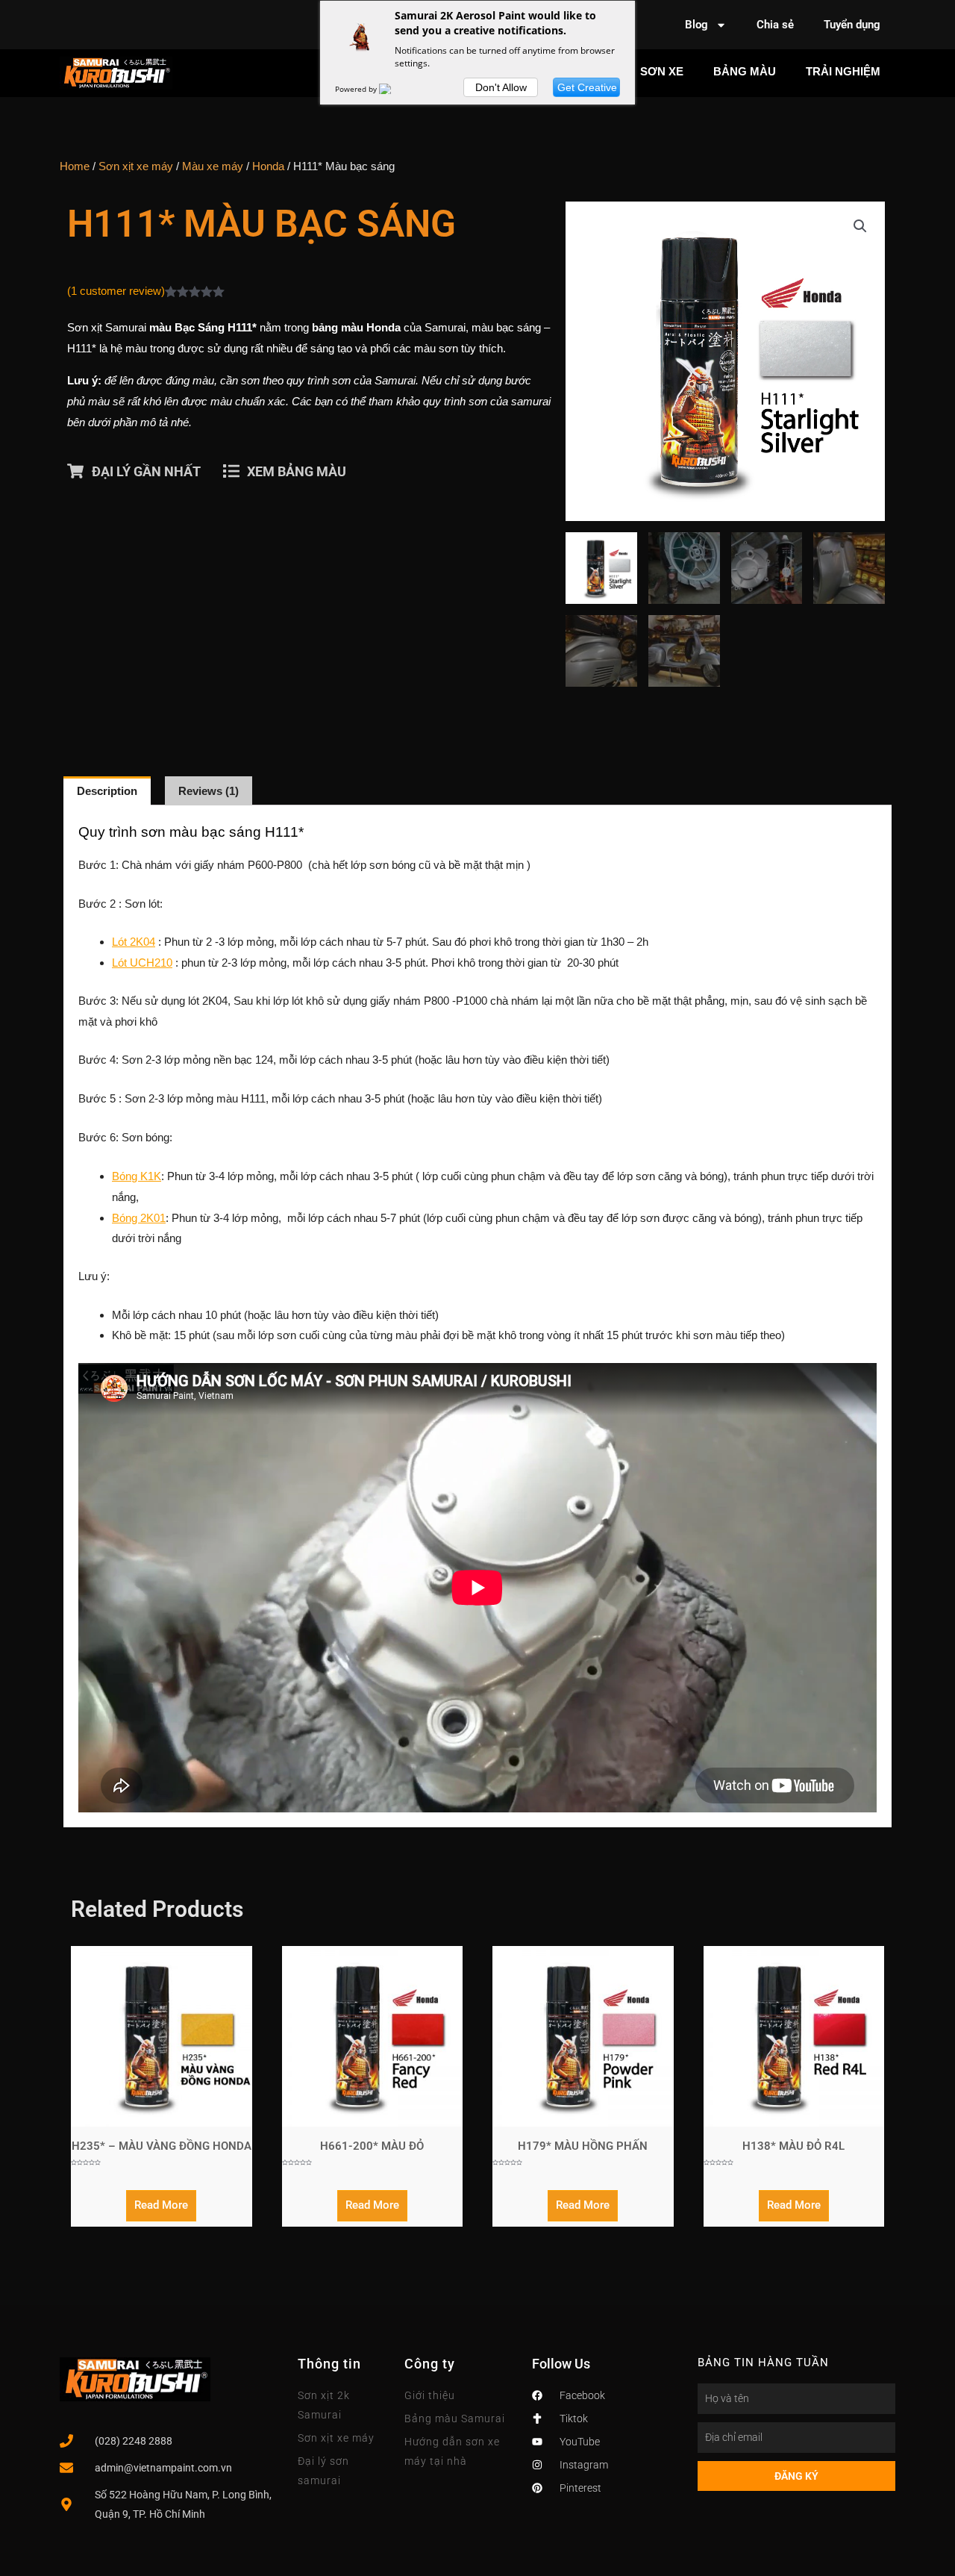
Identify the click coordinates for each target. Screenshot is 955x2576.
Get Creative (587, 87)
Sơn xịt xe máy (136, 166)
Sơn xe (662, 71)
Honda (268, 166)
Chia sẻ (775, 25)
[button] (860, 226)
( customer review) (116, 291)
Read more (161, 2205)
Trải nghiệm (843, 71)
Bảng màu (745, 71)
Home (75, 166)
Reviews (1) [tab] (209, 791)
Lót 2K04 (134, 942)
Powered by (357, 89)
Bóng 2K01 (139, 1218)
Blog (696, 25)
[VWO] (394, 89)
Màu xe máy (213, 166)
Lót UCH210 (142, 963)
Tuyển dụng (852, 25)
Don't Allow (501, 87)
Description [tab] (107, 791)
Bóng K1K (137, 1176)
